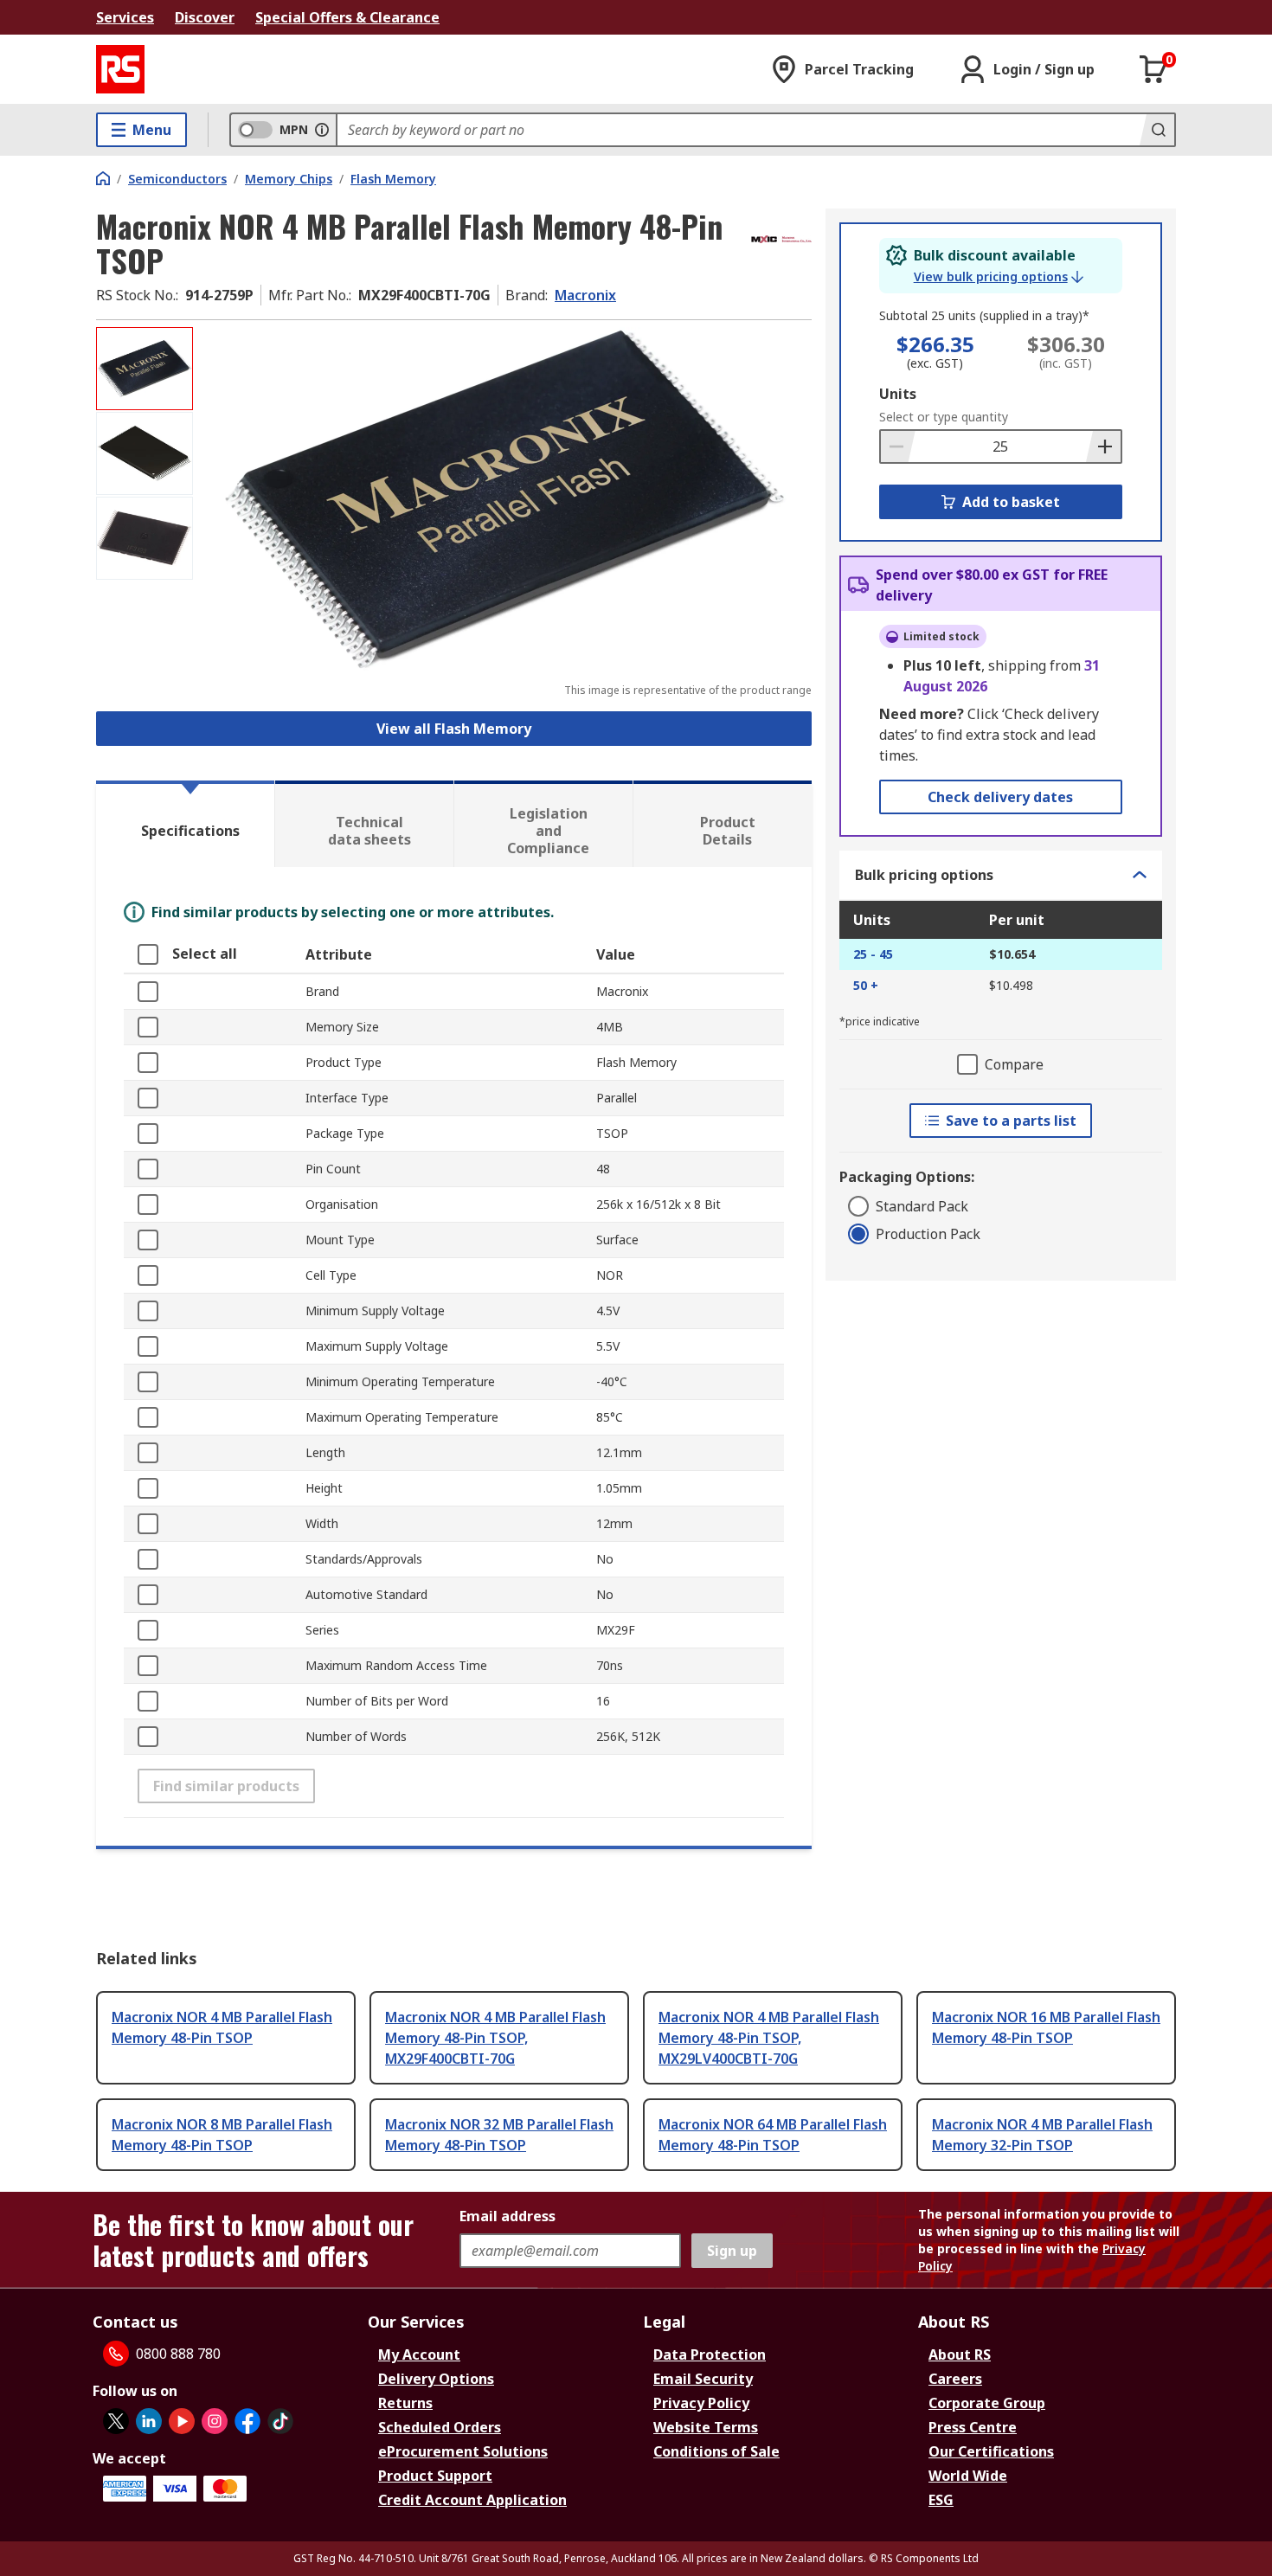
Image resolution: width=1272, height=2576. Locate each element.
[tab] (185, 824)
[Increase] (1103, 446)
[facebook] (247, 2421)
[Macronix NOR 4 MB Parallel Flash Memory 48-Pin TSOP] (504, 500)
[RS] (120, 69)
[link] (999, 277)
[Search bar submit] (1157, 130)
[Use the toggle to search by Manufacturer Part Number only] (322, 130)
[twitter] (116, 2421)
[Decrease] (898, 446)
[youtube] (182, 2421)
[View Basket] (1153, 69)
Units (898, 394)
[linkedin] (149, 2421)
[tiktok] (280, 2421)
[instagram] (215, 2421)
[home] (103, 178)
